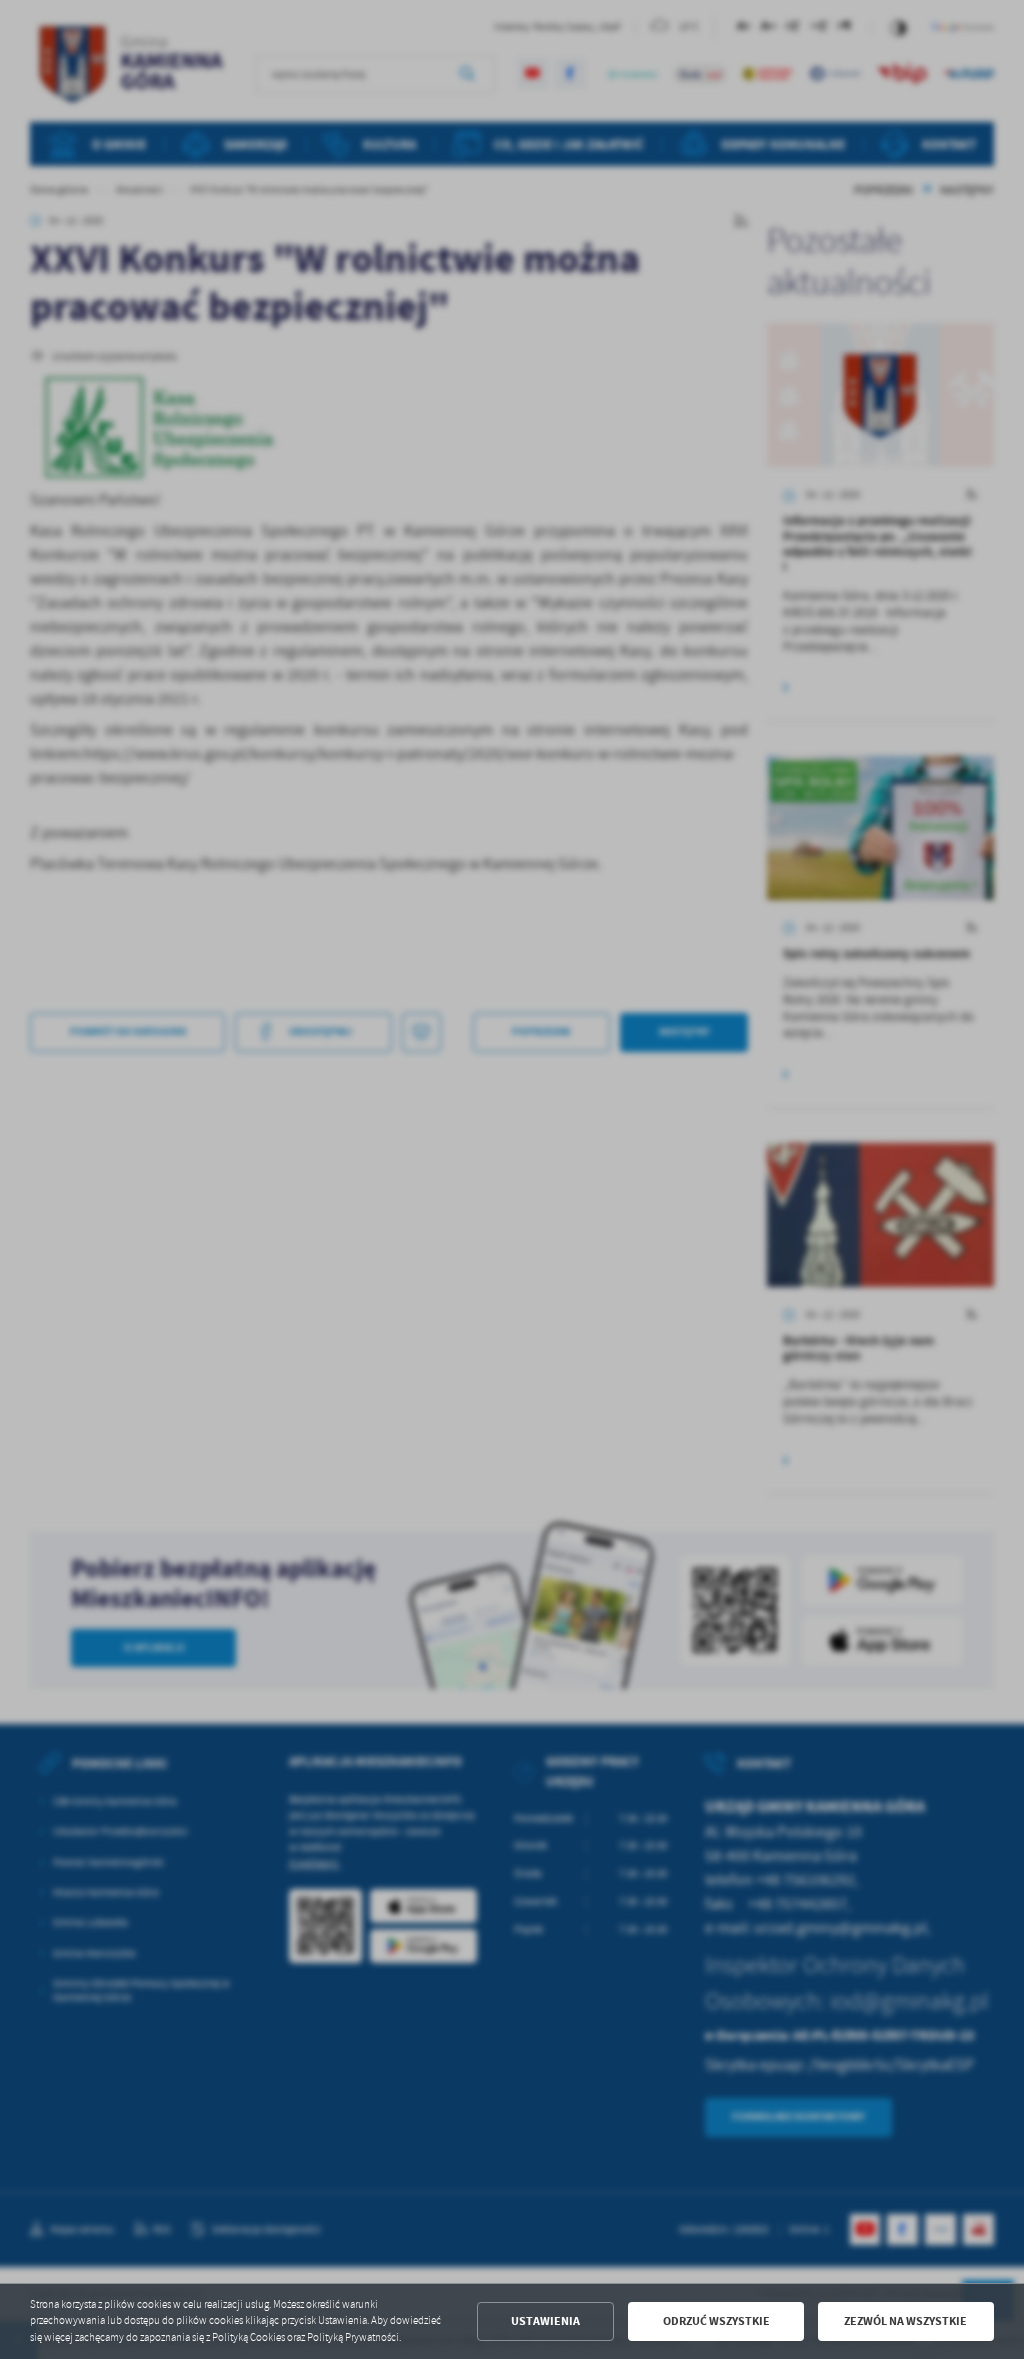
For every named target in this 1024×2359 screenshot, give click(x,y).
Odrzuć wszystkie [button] (716, 2321)
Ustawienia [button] (545, 2321)
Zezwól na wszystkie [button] (905, 2321)
